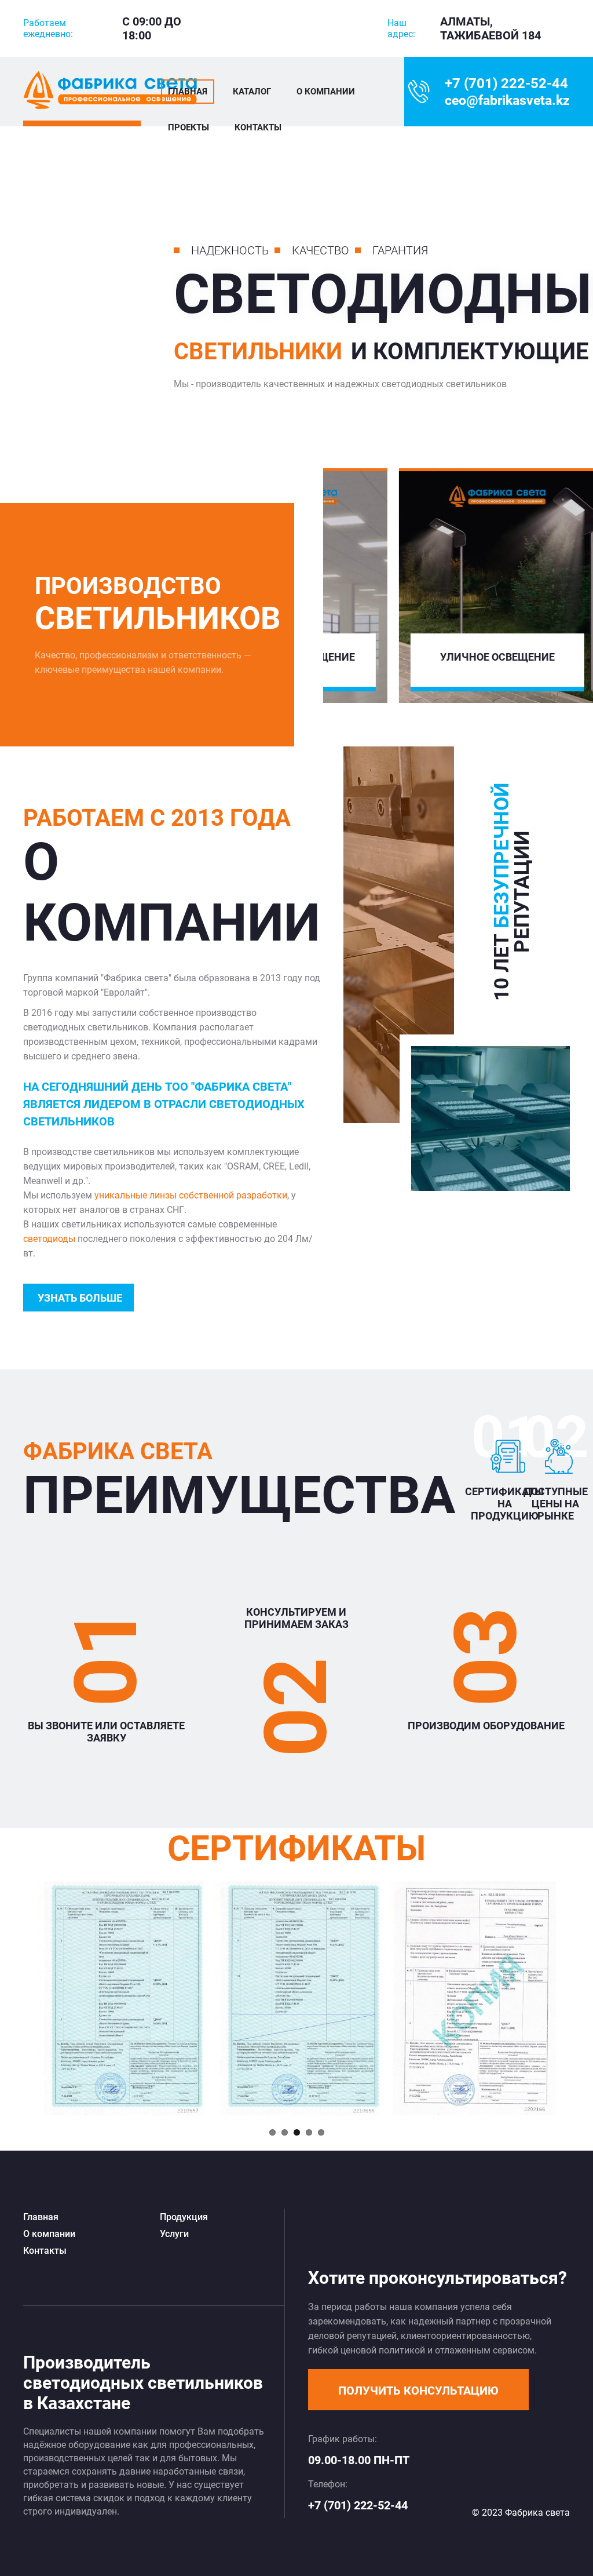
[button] (418, 2390)
